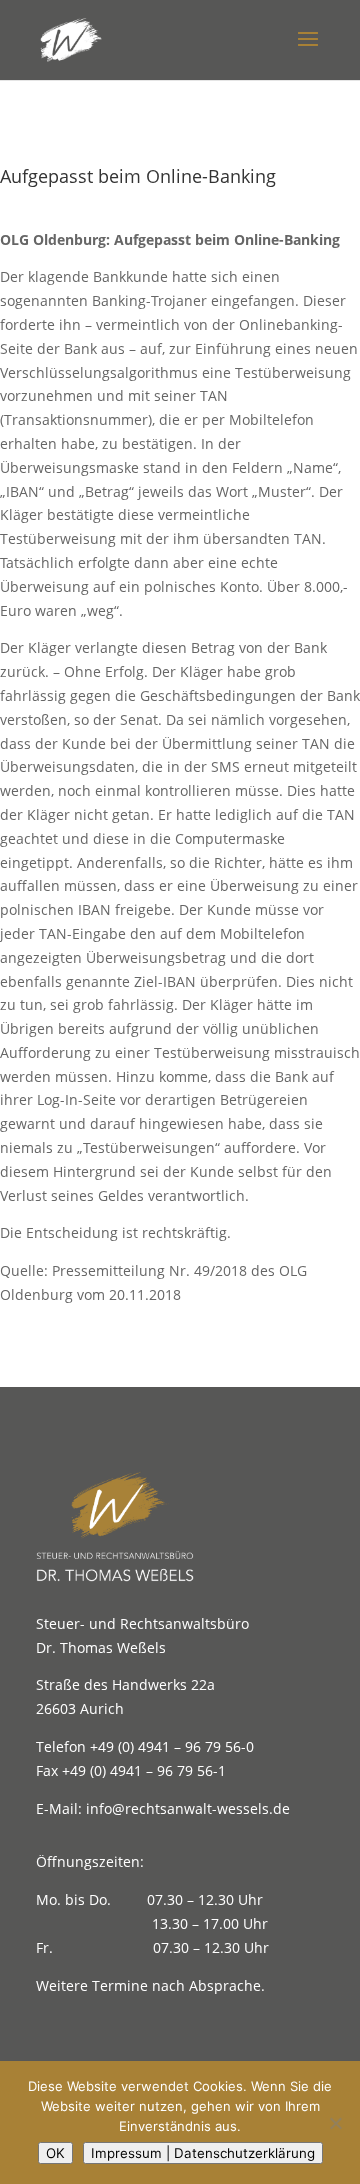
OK (55, 2153)
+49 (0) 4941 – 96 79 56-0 (172, 1746)
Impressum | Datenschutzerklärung (203, 2153)
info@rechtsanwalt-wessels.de (188, 1808)
